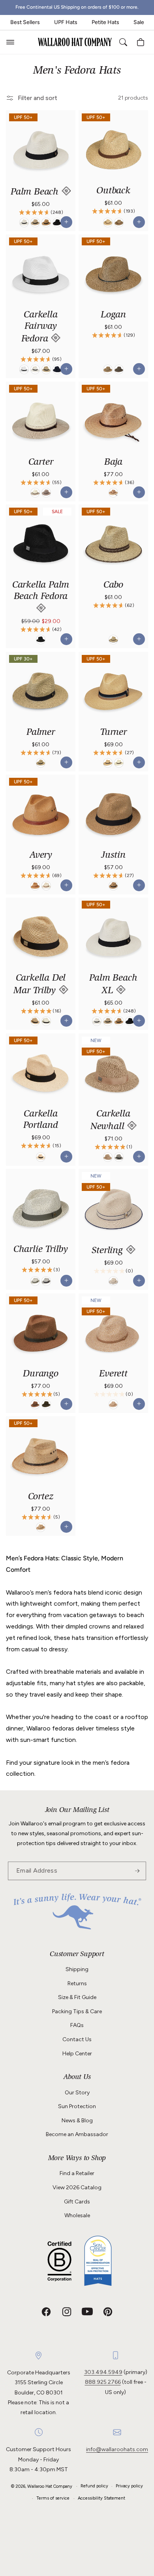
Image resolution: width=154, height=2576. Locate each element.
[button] (10, 42)
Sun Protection (77, 2106)
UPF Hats (66, 22)
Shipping (77, 1969)
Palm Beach (36, 193)
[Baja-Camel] (113, 493)
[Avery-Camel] (35, 886)
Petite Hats (105, 22)
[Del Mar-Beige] (35, 1022)
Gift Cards (77, 2202)
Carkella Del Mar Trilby (39, 985)
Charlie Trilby (41, 1250)
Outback (113, 191)
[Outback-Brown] (119, 223)
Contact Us (77, 2039)
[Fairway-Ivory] (35, 370)
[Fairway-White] (24, 370)
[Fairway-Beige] (46, 370)
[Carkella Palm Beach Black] (41, 640)
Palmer (41, 733)
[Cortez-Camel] (41, 1527)
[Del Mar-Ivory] (46, 1022)
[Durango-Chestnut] (35, 1404)
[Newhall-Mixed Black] (119, 1157)
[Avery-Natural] (46, 886)
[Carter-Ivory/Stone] (35, 493)
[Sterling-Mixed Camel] (113, 1282)
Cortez (41, 1497)
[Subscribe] (137, 1871)
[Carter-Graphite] (46, 493)
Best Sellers (25, 22)
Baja (113, 463)
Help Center (77, 2054)
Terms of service (53, 2498)
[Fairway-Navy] (57, 370)
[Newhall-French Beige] (108, 1157)
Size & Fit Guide (77, 1997)
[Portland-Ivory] (41, 1157)
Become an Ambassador (77, 2134)
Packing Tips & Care (77, 2011)
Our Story (77, 2093)
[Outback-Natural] (108, 223)
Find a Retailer (77, 2173)
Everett (113, 1374)
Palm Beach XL (113, 985)
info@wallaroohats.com (117, 2449)
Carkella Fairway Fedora (39, 327)
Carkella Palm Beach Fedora (41, 591)
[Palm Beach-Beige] (35, 223)
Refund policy (94, 2486)
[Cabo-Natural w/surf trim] (113, 640)
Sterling (108, 1251)
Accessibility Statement (101, 2498)
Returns (77, 1983)
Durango (41, 1374)
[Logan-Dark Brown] (119, 370)
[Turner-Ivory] (119, 763)
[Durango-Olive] (46, 1404)
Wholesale (77, 2215)
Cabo (113, 586)
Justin (113, 856)
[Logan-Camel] (108, 370)
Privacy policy (129, 2486)
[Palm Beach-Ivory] (24, 223)
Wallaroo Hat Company (50, 2486)
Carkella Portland (40, 1120)
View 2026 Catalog (77, 2187)
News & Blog (77, 2121)
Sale (139, 22)
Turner (113, 733)
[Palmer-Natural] (41, 763)
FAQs (77, 2025)
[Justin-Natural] (113, 886)
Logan (113, 315)
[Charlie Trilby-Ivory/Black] (46, 1282)
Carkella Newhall (110, 1121)
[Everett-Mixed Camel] (113, 1404)
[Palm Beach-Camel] (46, 223)
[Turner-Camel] (108, 763)
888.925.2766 (103, 2382)
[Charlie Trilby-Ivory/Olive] (35, 1282)
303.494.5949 (103, 2372)
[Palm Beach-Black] (57, 223)
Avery (41, 856)
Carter (41, 463)
